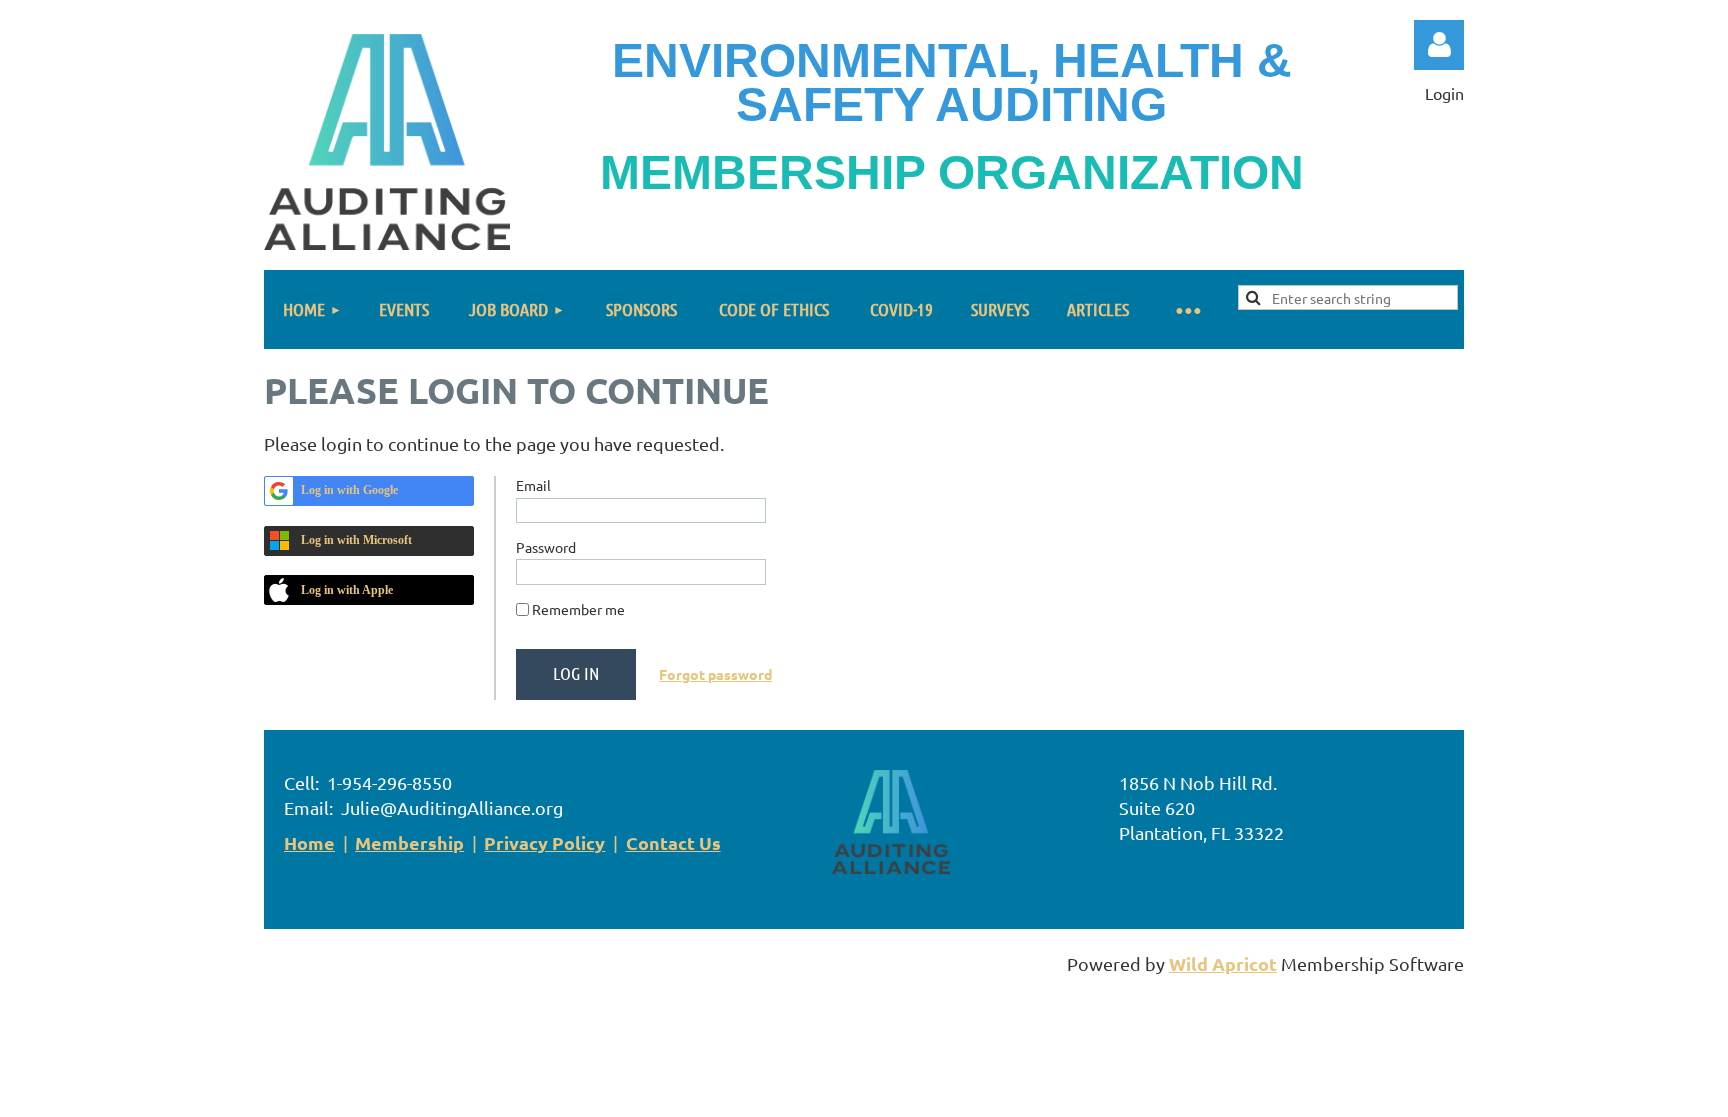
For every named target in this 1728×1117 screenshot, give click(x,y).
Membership (409, 842)
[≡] (1188, 309)
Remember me (578, 609)
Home (309, 842)
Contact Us (673, 842)
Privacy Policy (544, 842)
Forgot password (715, 674)
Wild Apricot (1223, 963)
